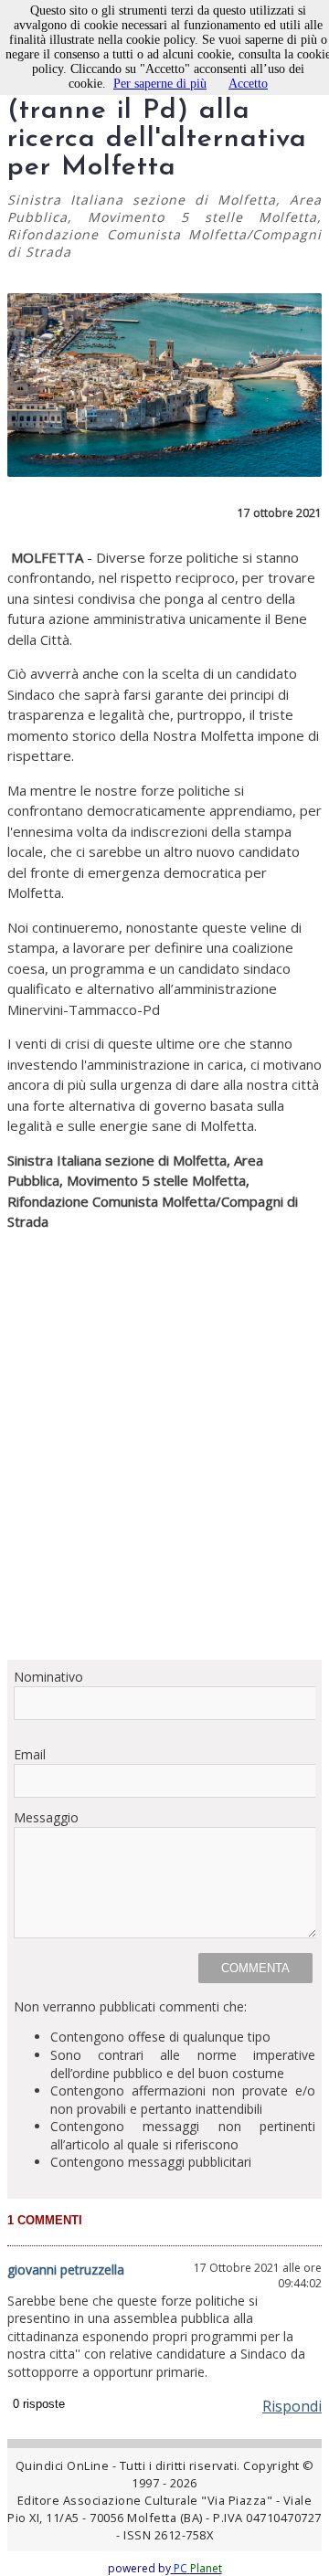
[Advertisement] (164, 1514)
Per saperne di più (160, 84)
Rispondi (292, 2406)
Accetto (248, 84)
